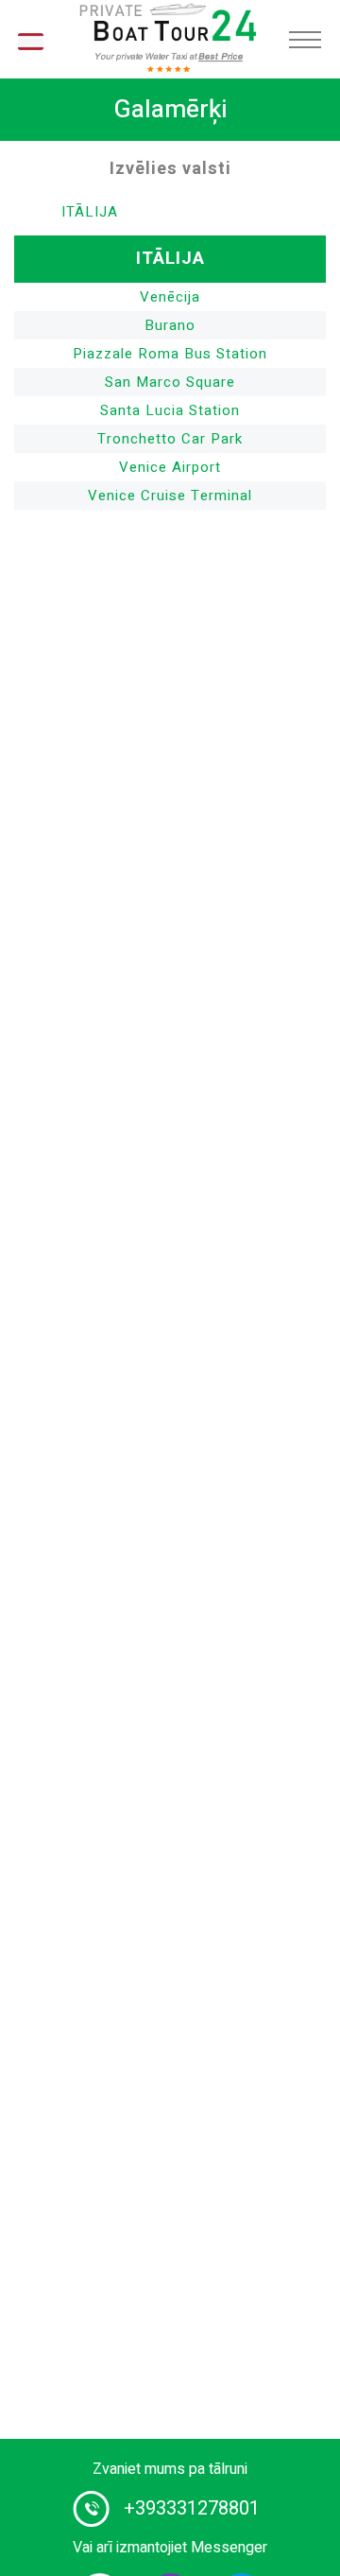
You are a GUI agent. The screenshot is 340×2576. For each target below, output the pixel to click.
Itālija (90, 212)
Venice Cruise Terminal (170, 496)
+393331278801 (192, 2508)
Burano (170, 325)
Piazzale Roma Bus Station (170, 354)
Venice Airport (170, 467)
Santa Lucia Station (170, 410)
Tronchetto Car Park (170, 439)
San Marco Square (170, 382)
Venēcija (170, 297)
